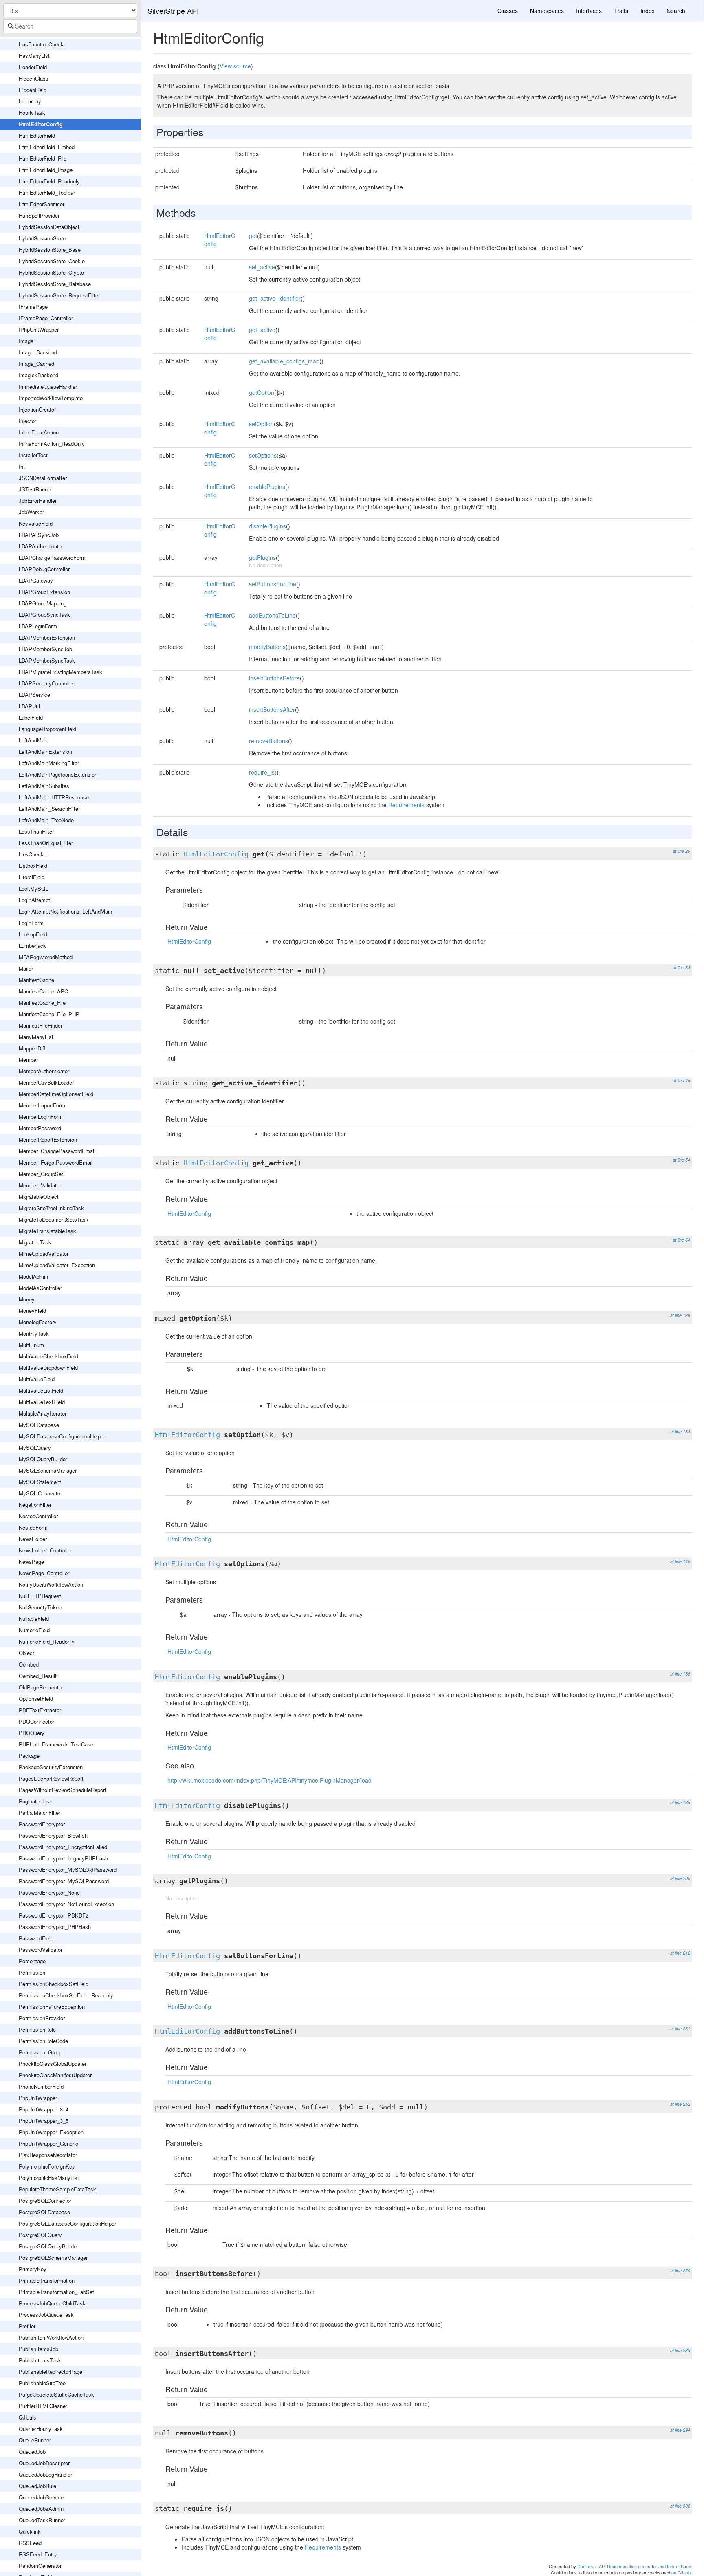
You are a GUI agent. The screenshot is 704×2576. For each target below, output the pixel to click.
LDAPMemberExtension (47, 637)
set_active (262, 267)
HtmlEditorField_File (43, 158)
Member (28, 1060)
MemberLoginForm (41, 1117)
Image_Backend (38, 352)
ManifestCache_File (42, 1003)
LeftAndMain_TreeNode (46, 820)
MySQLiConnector (40, 1493)
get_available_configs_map (284, 361)
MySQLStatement (40, 1482)
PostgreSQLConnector (45, 2201)
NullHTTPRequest (40, 1596)
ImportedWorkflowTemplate (51, 398)
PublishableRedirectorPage (51, 2372)
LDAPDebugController (44, 569)
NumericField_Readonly (47, 1641)
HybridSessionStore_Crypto (51, 272)
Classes (508, 11)
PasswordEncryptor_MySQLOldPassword (68, 1870)
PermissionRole (37, 2029)
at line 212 (680, 1953)
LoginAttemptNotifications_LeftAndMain (65, 911)
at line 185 (680, 1802)
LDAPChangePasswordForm (52, 558)
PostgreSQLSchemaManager (53, 2258)
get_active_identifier (275, 298)
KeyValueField (36, 523)
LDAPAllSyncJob (39, 535)
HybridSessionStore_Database (55, 284)
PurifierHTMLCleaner (43, 2406)
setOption (261, 424)
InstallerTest (33, 455)
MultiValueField (37, 1379)
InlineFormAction (39, 432)
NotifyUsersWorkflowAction (51, 1584)
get (253, 236)
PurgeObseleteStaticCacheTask (56, 2394)
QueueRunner (35, 2440)
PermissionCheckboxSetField (54, 1984)
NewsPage (31, 1562)
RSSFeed (30, 2543)
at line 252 (680, 2104)
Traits (621, 11)
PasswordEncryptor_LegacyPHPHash (63, 1858)
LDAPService (34, 695)
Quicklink (30, 2531)
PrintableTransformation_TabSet (56, 2292)
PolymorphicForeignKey (47, 2166)
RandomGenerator (40, 2566)
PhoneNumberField (41, 2086)
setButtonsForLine (273, 584)
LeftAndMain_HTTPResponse (54, 797)
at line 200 (680, 1878)
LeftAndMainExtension (45, 752)
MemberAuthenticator (44, 1071)
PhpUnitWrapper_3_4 (44, 2109)
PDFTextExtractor (40, 1710)
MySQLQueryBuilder (43, 1459)
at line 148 (680, 1561)
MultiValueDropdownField (48, 1368)
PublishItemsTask (40, 2360)
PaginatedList (35, 1801)
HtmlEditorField (37, 135)
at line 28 (681, 851)
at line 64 (681, 1240)
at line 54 (681, 1160)
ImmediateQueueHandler (48, 386)
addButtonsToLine (272, 615)
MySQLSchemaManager (48, 1470)
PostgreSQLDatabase (44, 2212)
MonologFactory (38, 1322)
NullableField (34, 1619)
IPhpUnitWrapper (39, 329)
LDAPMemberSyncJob (45, 649)
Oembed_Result (38, 1676)
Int (22, 466)
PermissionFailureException (52, 2007)
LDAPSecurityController (46, 683)
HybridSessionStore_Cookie (52, 261)
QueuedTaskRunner (42, 2520)
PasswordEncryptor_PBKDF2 (54, 1915)
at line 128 (680, 1315)
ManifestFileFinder (41, 1025)
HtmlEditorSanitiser (42, 204)
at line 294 (680, 2430)
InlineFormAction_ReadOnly (52, 444)
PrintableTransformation (47, 2280)
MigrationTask (35, 1242)
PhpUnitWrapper (38, 2098)
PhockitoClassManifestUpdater (55, 2075)
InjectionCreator (37, 409)
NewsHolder (33, 1539)
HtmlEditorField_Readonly (49, 181)
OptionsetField (36, 1699)
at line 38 (681, 968)
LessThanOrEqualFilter (46, 843)
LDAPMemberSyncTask (47, 660)
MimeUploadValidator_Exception (57, 1265)
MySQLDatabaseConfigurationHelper (62, 1436)
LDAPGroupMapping (43, 603)
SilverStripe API (173, 11)
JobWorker (31, 512)
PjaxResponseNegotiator (48, 2155)
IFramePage (33, 307)
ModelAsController (40, 1288)
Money (27, 1299)
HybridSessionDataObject (49, 227)
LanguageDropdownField (47, 729)
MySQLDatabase (39, 1425)
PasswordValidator (41, 1950)
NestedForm (33, 1527)
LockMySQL (33, 888)
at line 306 (680, 2506)
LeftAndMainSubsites (44, 786)
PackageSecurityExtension (51, 1767)
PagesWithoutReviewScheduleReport (63, 1790)
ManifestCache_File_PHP (49, 1014)
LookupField (33, 934)
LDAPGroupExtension (44, 592)
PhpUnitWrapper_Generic (48, 2143)
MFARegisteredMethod (46, 957)
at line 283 (680, 2350)
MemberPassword (40, 1128)
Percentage (32, 1961)
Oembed (29, 1664)
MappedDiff (32, 1048)
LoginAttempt (34, 900)
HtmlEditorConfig (41, 124)
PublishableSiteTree (42, 2383)
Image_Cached (36, 364)
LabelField (31, 717)
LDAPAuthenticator (41, 546)
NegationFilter (35, 1505)
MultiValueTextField (42, 1402)
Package (29, 1756)
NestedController (38, 1516)
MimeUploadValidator (44, 1254)
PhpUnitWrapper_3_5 (44, 2121)
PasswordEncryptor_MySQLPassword (64, 1881)
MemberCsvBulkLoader (46, 1082)
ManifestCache (36, 980)
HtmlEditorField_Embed (47, 147)
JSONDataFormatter (43, 478)
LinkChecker (33, 854)
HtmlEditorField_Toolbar (47, 193)
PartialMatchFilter (40, 1813)
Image (26, 341)
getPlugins (262, 557)
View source (235, 66)
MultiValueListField (41, 1390)
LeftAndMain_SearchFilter (49, 809)
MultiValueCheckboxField (48, 1356)
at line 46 (681, 1080)
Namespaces (547, 11)
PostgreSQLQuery (40, 2235)
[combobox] (70, 26)
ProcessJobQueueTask (46, 2315)
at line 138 (680, 1432)
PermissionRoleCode (43, 2041)
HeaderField (33, 67)
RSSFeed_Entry (38, 2554)
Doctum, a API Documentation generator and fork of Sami (634, 2566)
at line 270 (680, 2271)
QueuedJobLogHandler (45, 2474)
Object (26, 1653)
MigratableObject (39, 1197)
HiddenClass (34, 78)
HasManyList (34, 56)
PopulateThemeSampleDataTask (57, 2189)
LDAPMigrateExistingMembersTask (60, 672)
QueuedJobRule (37, 2486)
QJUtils (27, 2417)
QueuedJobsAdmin (41, 2509)
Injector (27, 421)
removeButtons (268, 741)
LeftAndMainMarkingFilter (49, 763)
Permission (32, 1972)
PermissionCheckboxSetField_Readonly (66, 1995)
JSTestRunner (35, 489)
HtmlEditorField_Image (46, 170)
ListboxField (33, 866)
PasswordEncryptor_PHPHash (55, 1927)
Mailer (26, 968)
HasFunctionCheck (41, 44)
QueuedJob (32, 2452)
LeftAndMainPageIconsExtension (58, 774)
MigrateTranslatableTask (47, 1231)
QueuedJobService (41, 2497)
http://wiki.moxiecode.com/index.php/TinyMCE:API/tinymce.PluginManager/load (269, 1780)
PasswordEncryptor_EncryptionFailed (63, 1847)
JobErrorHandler (38, 501)
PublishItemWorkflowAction (51, 2337)
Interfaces (589, 11)
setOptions (263, 455)
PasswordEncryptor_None (49, 1892)
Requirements (406, 805)
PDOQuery (32, 1733)
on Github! (682, 2572)
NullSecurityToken (40, 1607)
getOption (262, 392)
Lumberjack (32, 946)
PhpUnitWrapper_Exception (51, 2132)
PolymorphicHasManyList (49, 2178)
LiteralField (32, 877)
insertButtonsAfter (272, 709)
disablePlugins (267, 526)
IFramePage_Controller (46, 318)
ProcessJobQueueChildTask (52, 2303)
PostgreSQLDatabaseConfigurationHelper (67, 2223)
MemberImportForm (42, 1105)
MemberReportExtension (48, 1139)
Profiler (27, 2326)
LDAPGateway (36, 580)
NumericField (34, 1630)
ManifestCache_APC (43, 991)
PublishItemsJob (38, 2349)
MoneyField (32, 1311)
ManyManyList (36, 1037)
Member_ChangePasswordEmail (57, 1151)
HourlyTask (32, 113)
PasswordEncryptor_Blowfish (53, 1835)
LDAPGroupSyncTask (44, 615)
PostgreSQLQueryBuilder (48, 2246)
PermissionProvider (42, 2018)
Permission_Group (41, 2052)
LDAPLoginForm (38, 626)
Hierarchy (30, 101)
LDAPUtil (29, 706)
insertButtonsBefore (274, 678)
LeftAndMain (34, 740)
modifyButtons (267, 647)
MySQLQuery (35, 1448)
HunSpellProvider (39, 215)
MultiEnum (31, 1345)
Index (648, 11)
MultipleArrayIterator (43, 1413)
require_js (262, 772)
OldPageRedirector (41, 1687)
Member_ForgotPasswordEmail (56, 1162)
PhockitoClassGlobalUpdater (53, 2064)
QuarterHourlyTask (41, 2429)
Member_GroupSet (41, 1174)
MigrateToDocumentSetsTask (54, 1219)
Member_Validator (40, 1185)
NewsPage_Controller (44, 1573)
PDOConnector (36, 1721)
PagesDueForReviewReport (51, 1778)
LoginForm (31, 923)
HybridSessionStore (42, 238)
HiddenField (33, 90)
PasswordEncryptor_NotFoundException (66, 1904)
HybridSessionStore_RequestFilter (59, 295)
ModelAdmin (33, 1276)
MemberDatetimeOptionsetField (56, 1094)
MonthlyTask (34, 1333)
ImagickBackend (38, 375)
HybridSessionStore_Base (50, 250)
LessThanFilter (36, 831)
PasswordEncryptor (42, 1824)
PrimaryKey (33, 2269)
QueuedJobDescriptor (44, 2463)
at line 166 (680, 1674)
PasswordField (36, 1938)
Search (676, 11)
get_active (262, 330)
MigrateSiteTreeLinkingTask (51, 1208)
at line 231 (680, 2029)
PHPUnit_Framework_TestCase (56, 1744)
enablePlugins (267, 487)
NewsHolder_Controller (45, 1550)
